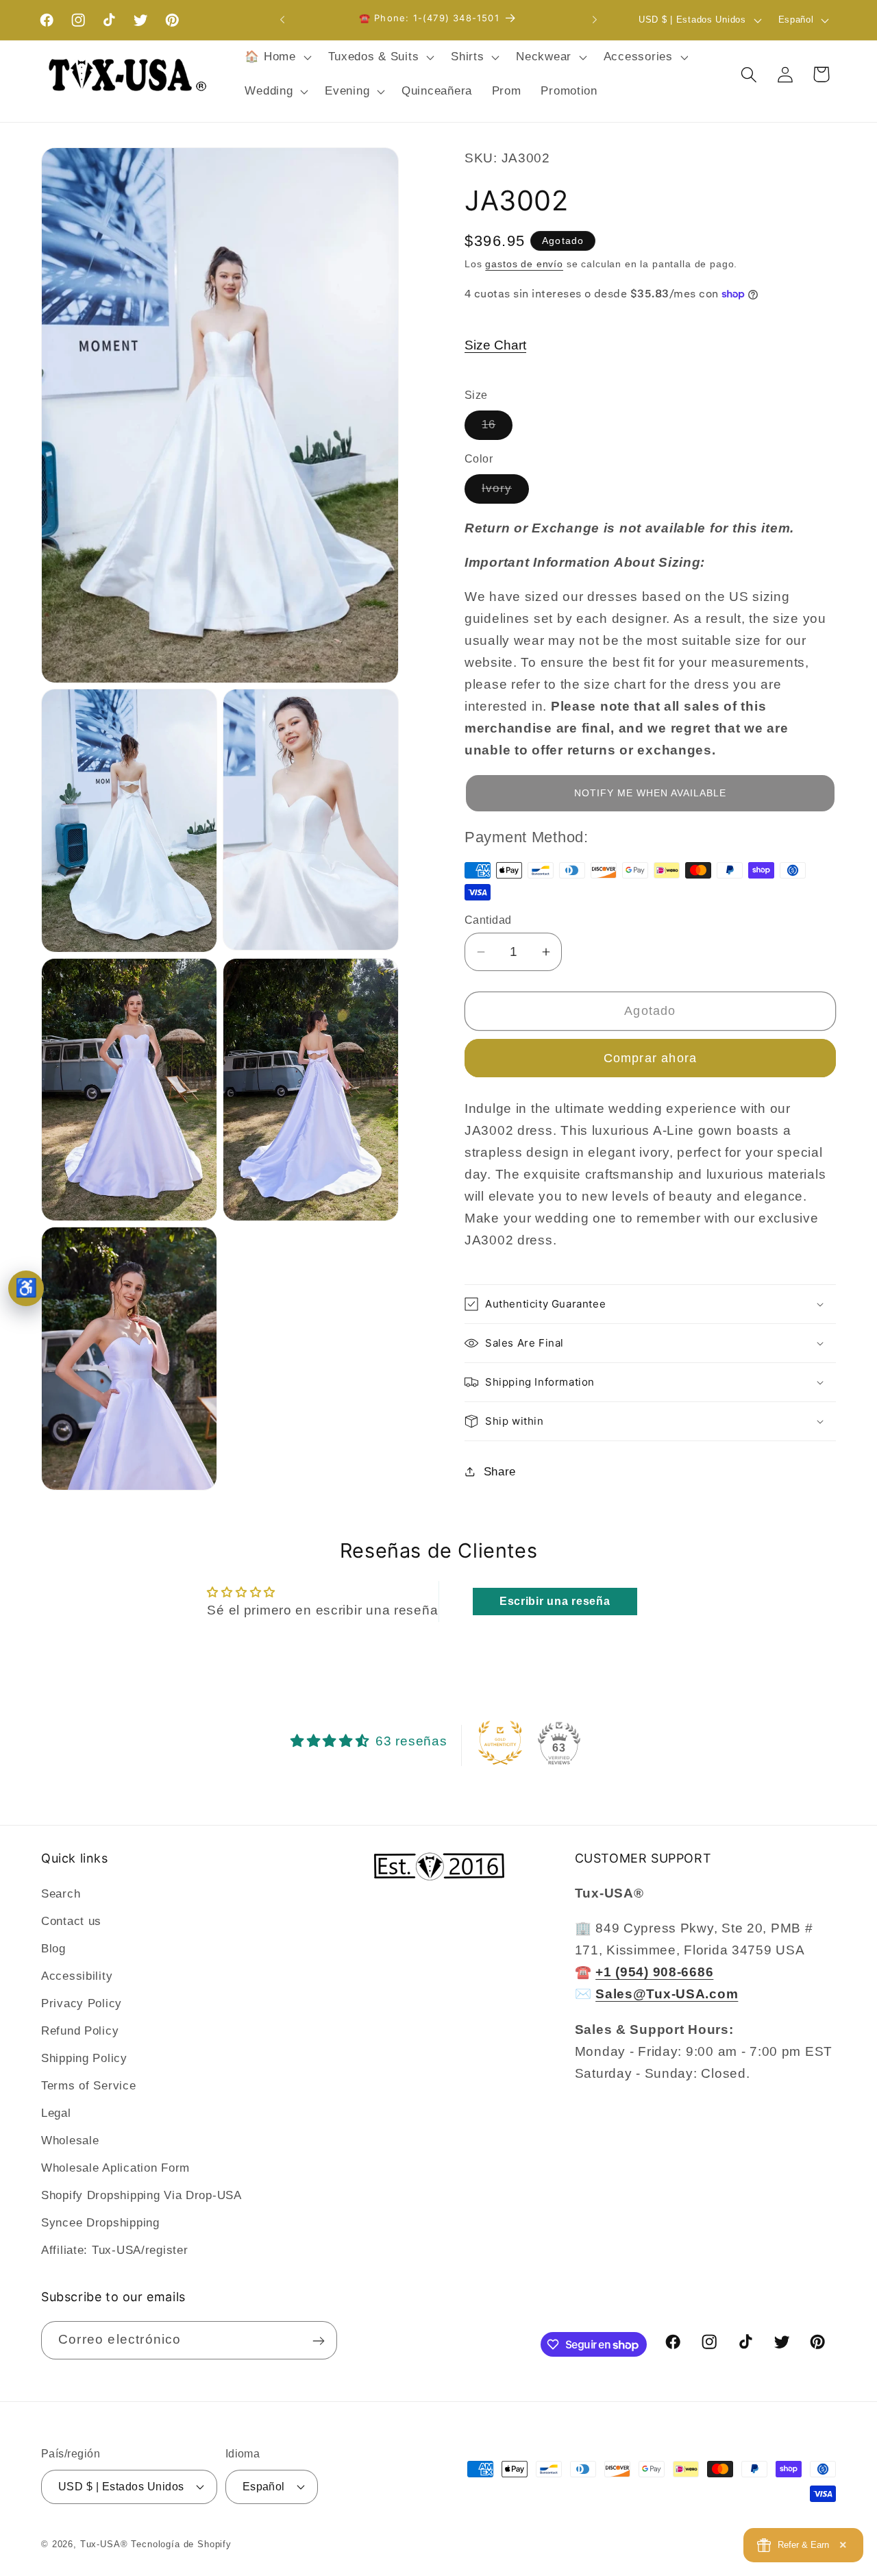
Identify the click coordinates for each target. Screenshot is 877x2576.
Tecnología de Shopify (181, 2543)
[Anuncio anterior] (282, 20)
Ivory (505, 492)
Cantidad (488, 920)
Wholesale (70, 2140)
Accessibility (77, 1977)
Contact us (71, 1922)
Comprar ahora (651, 1058)
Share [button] (500, 1472)
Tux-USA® (104, 2543)
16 (497, 429)
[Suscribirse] (318, 2341)
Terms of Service (89, 2086)
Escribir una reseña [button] (555, 1601)
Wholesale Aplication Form (115, 2168)
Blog (53, 1949)
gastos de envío (524, 264)
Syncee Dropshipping (100, 2223)
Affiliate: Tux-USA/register (114, 2250)
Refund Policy (80, 2031)
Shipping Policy (84, 2058)
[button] (276, 58)
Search (61, 1894)
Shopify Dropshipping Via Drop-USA (141, 2195)
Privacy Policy (82, 2004)
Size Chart (495, 345)
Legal (56, 2113)
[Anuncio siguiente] (595, 20)
